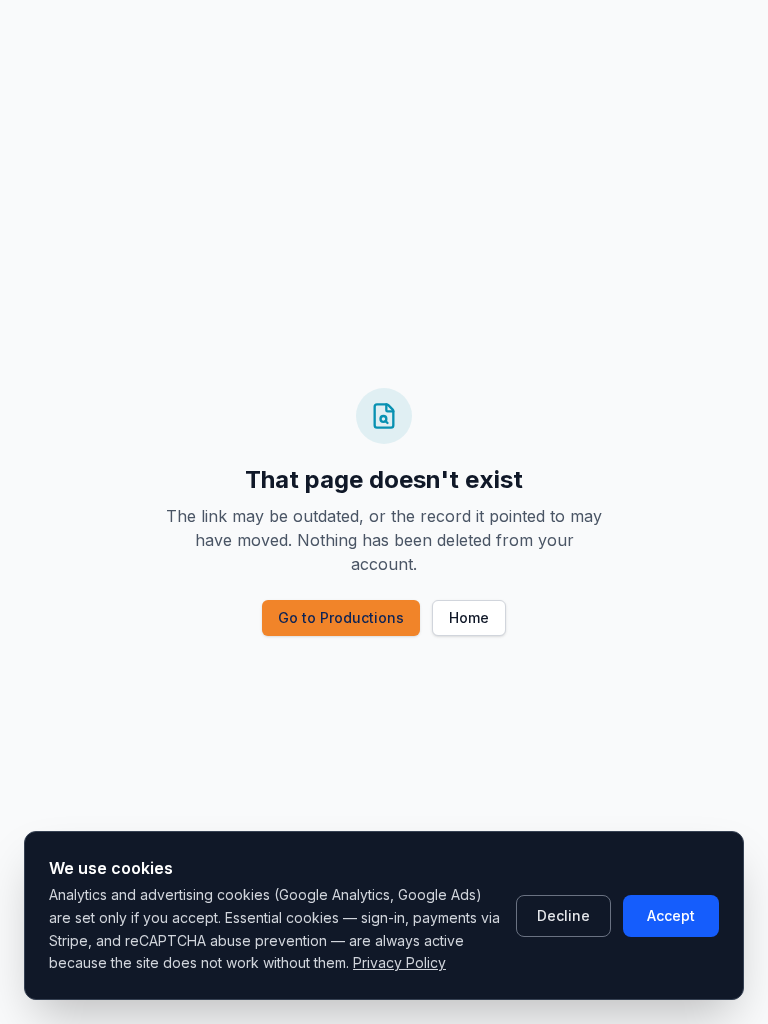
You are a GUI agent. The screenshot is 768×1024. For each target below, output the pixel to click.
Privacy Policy (399, 962)
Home (469, 617)
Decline (563, 915)
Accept (671, 915)
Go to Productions (341, 617)
